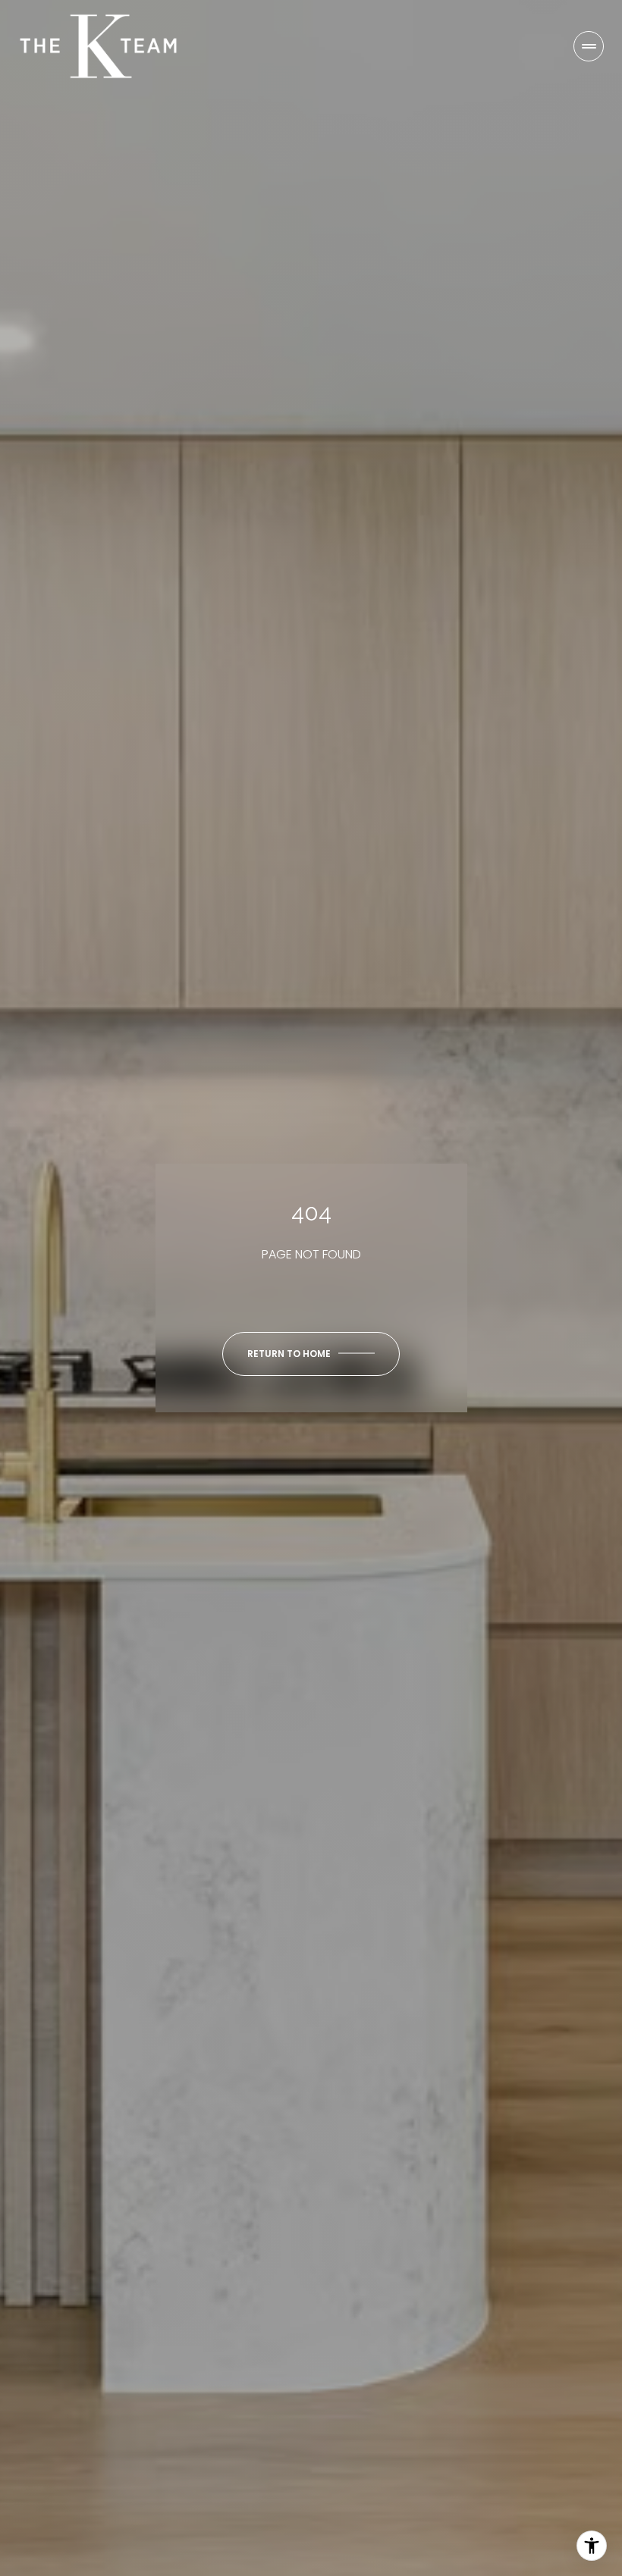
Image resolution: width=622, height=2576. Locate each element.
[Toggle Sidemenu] (589, 46)
